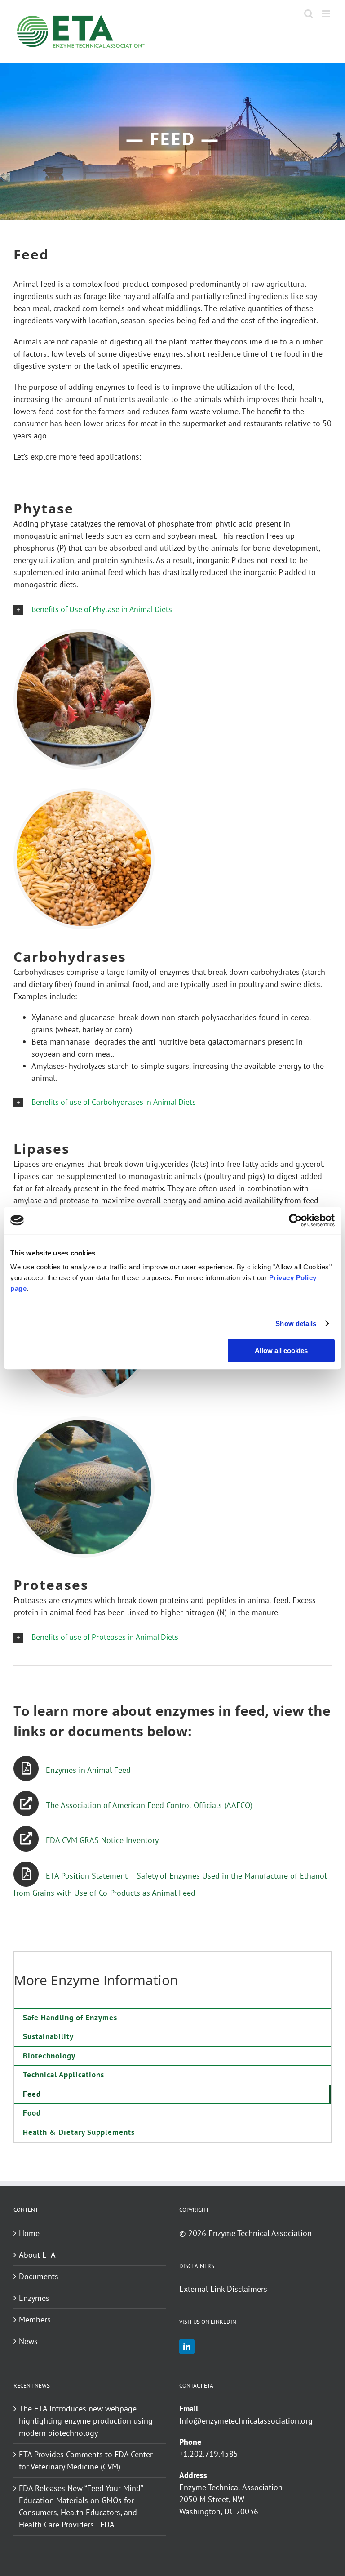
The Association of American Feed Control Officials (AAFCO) (149, 1805)
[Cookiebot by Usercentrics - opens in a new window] (295, 1220)
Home (29, 2233)
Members (35, 2319)
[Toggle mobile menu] (327, 14)
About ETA (37, 2255)
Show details (296, 1324)
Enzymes (34, 2298)
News (28, 2341)
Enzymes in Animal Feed (88, 1770)
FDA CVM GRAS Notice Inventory (102, 1840)
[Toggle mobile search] (309, 14)
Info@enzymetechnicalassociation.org (246, 2421)
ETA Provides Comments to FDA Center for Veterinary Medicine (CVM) (86, 2460)
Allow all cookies (281, 1351)
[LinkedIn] (187, 2347)
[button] (172, 609)
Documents (39, 2276)
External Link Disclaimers (223, 2289)
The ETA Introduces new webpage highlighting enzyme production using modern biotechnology (86, 2421)
